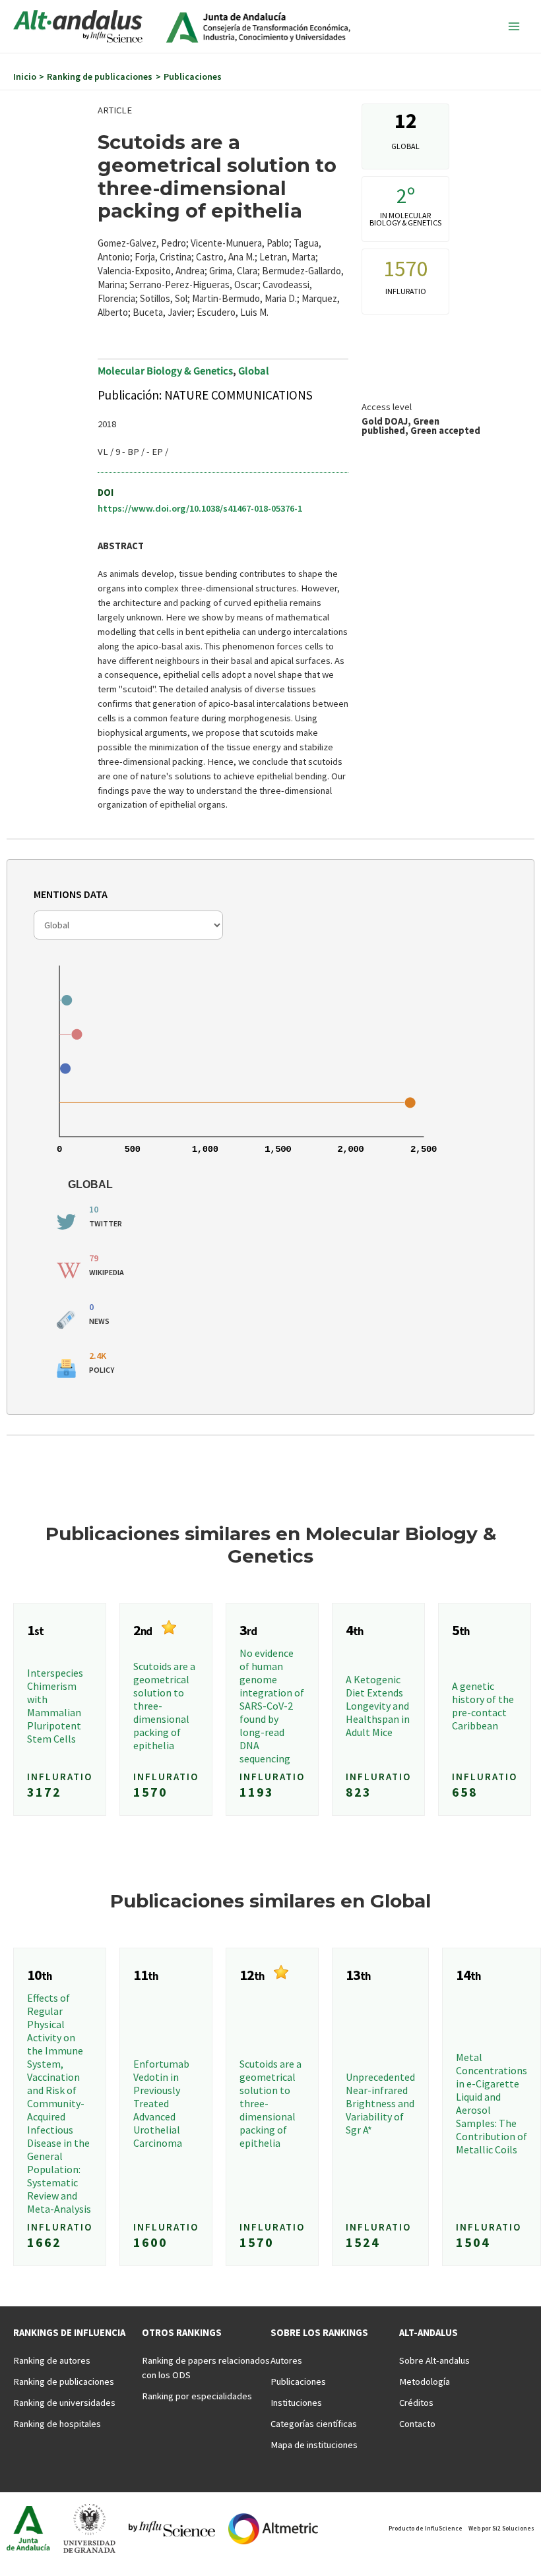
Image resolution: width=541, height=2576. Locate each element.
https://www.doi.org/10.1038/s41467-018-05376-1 (200, 508)
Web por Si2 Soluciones (501, 2528)
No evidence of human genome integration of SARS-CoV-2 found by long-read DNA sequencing (272, 1706)
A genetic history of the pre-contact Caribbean (483, 1706)
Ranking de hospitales (57, 2424)
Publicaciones (298, 2381)
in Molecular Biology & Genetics (405, 219)
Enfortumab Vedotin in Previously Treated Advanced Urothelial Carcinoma (161, 2103)
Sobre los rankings (319, 2333)
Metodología (425, 2381)
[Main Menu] (514, 26)
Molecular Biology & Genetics (165, 370)
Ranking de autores (52, 2360)
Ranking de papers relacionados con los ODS (206, 2368)
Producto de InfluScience (426, 2528)
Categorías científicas (314, 2424)
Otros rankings (182, 2333)
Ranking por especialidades (197, 2396)
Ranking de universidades (64, 2403)
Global (254, 370)
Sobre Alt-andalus (434, 2360)
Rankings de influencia (69, 2333)
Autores (286, 2360)
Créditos (416, 2403)
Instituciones (296, 2403)
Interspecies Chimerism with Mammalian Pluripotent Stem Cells (55, 1706)
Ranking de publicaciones (64, 2381)
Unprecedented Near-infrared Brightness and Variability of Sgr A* (380, 2103)
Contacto (417, 2424)
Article (115, 110)
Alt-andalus (429, 2333)
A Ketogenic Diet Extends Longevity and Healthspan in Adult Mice (378, 1706)
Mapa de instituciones (314, 2445)
